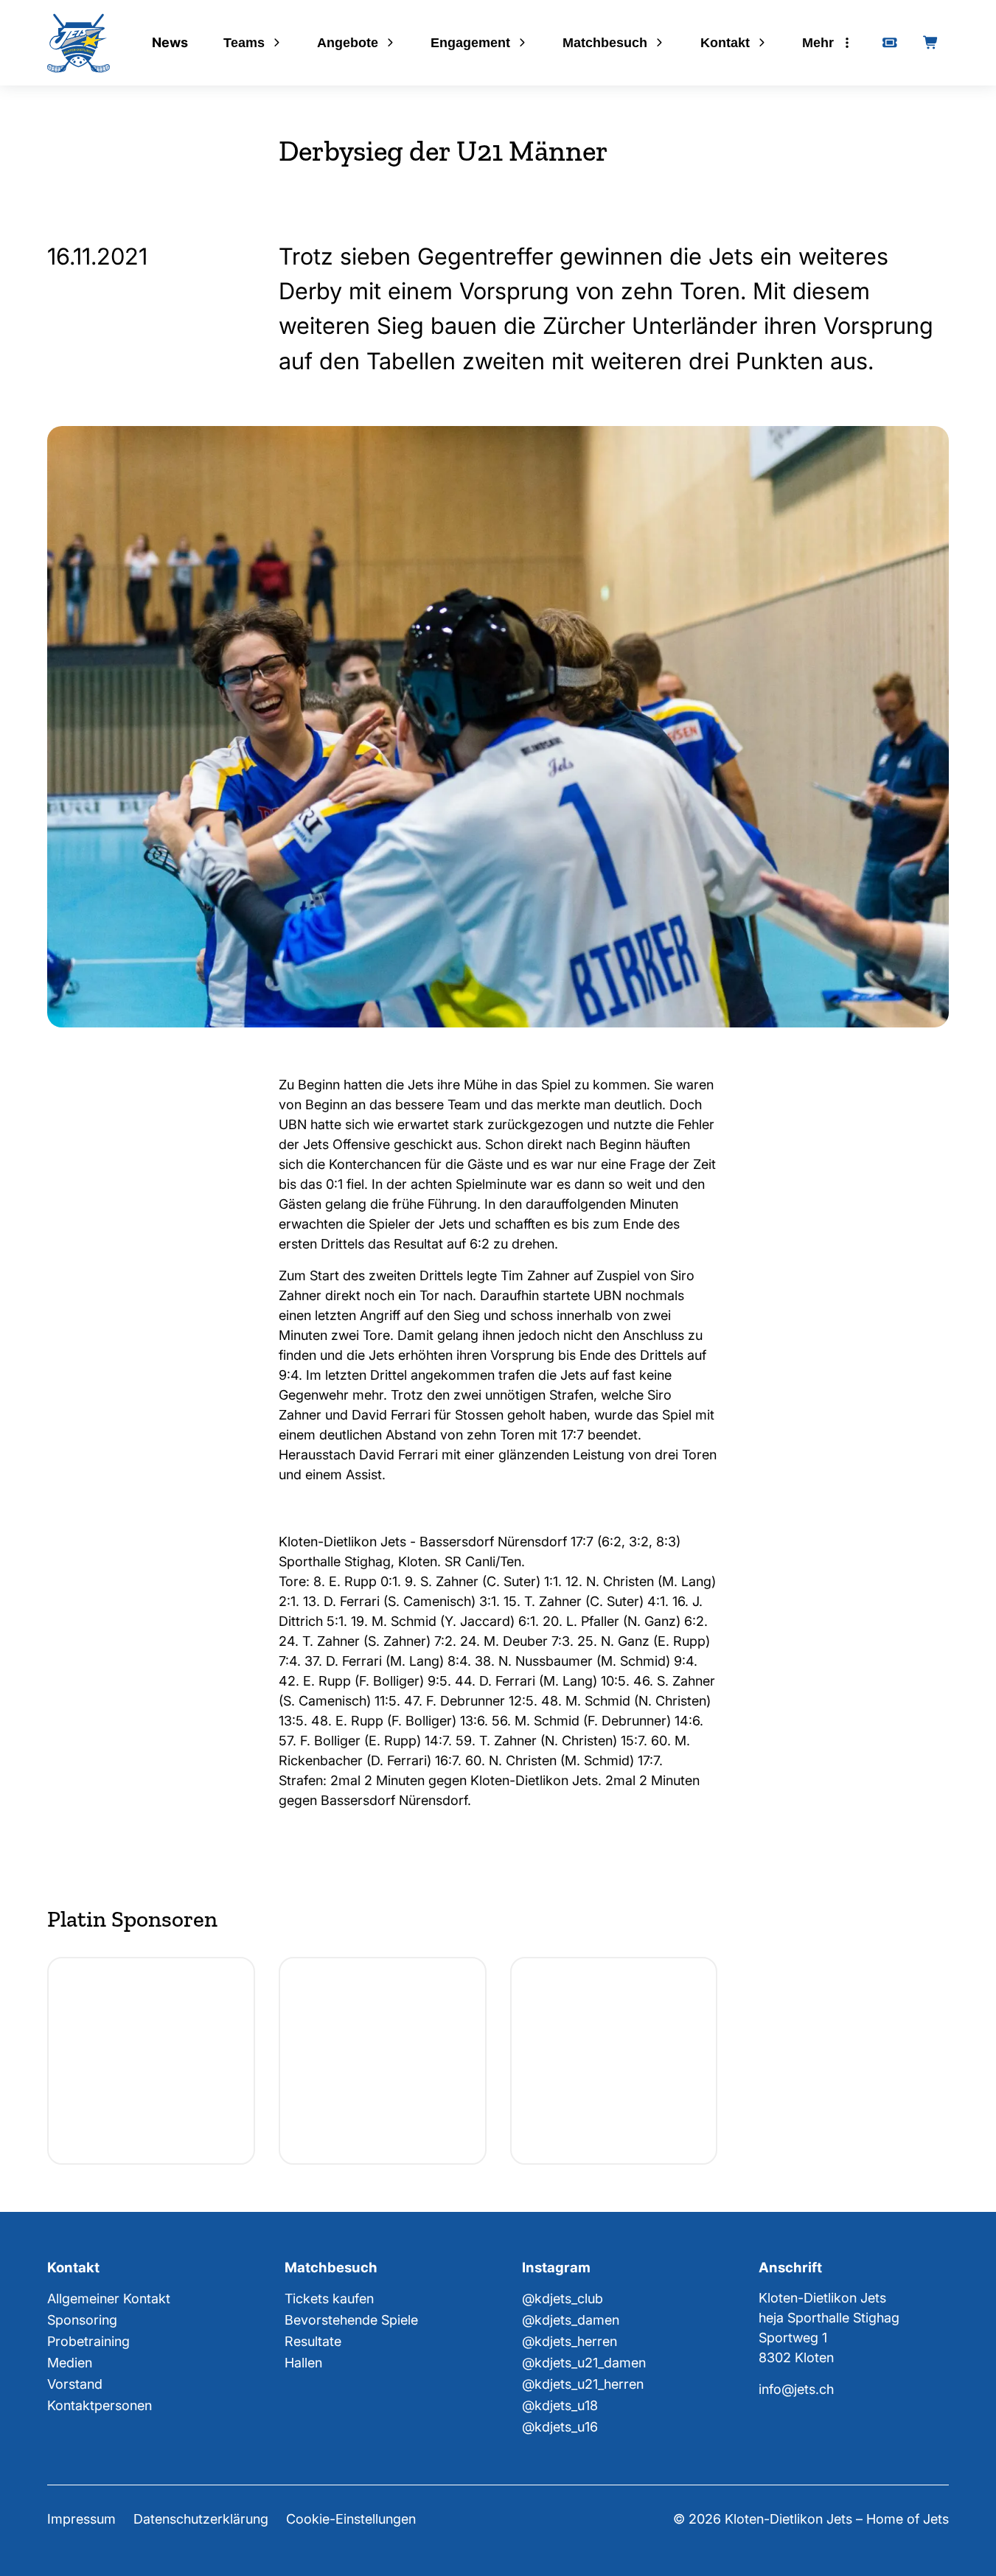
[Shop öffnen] (931, 43)
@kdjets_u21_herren (583, 2384)
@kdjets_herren (570, 2341)
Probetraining (88, 2341)
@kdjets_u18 (560, 2405)
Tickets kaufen (329, 2298)
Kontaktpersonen (100, 2405)
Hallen (303, 2363)
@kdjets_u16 (560, 2427)
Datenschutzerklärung (201, 2519)
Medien (70, 2363)
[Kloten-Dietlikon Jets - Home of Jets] (79, 43)
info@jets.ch (796, 2389)
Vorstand (75, 2384)
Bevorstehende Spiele (351, 2320)
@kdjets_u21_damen (584, 2363)
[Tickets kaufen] (890, 43)
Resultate (313, 2341)
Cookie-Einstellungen (351, 2519)
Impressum (81, 2519)
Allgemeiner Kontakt (109, 2298)
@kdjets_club (563, 2298)
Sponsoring (82, 2320)
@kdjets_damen (571, 2320)
